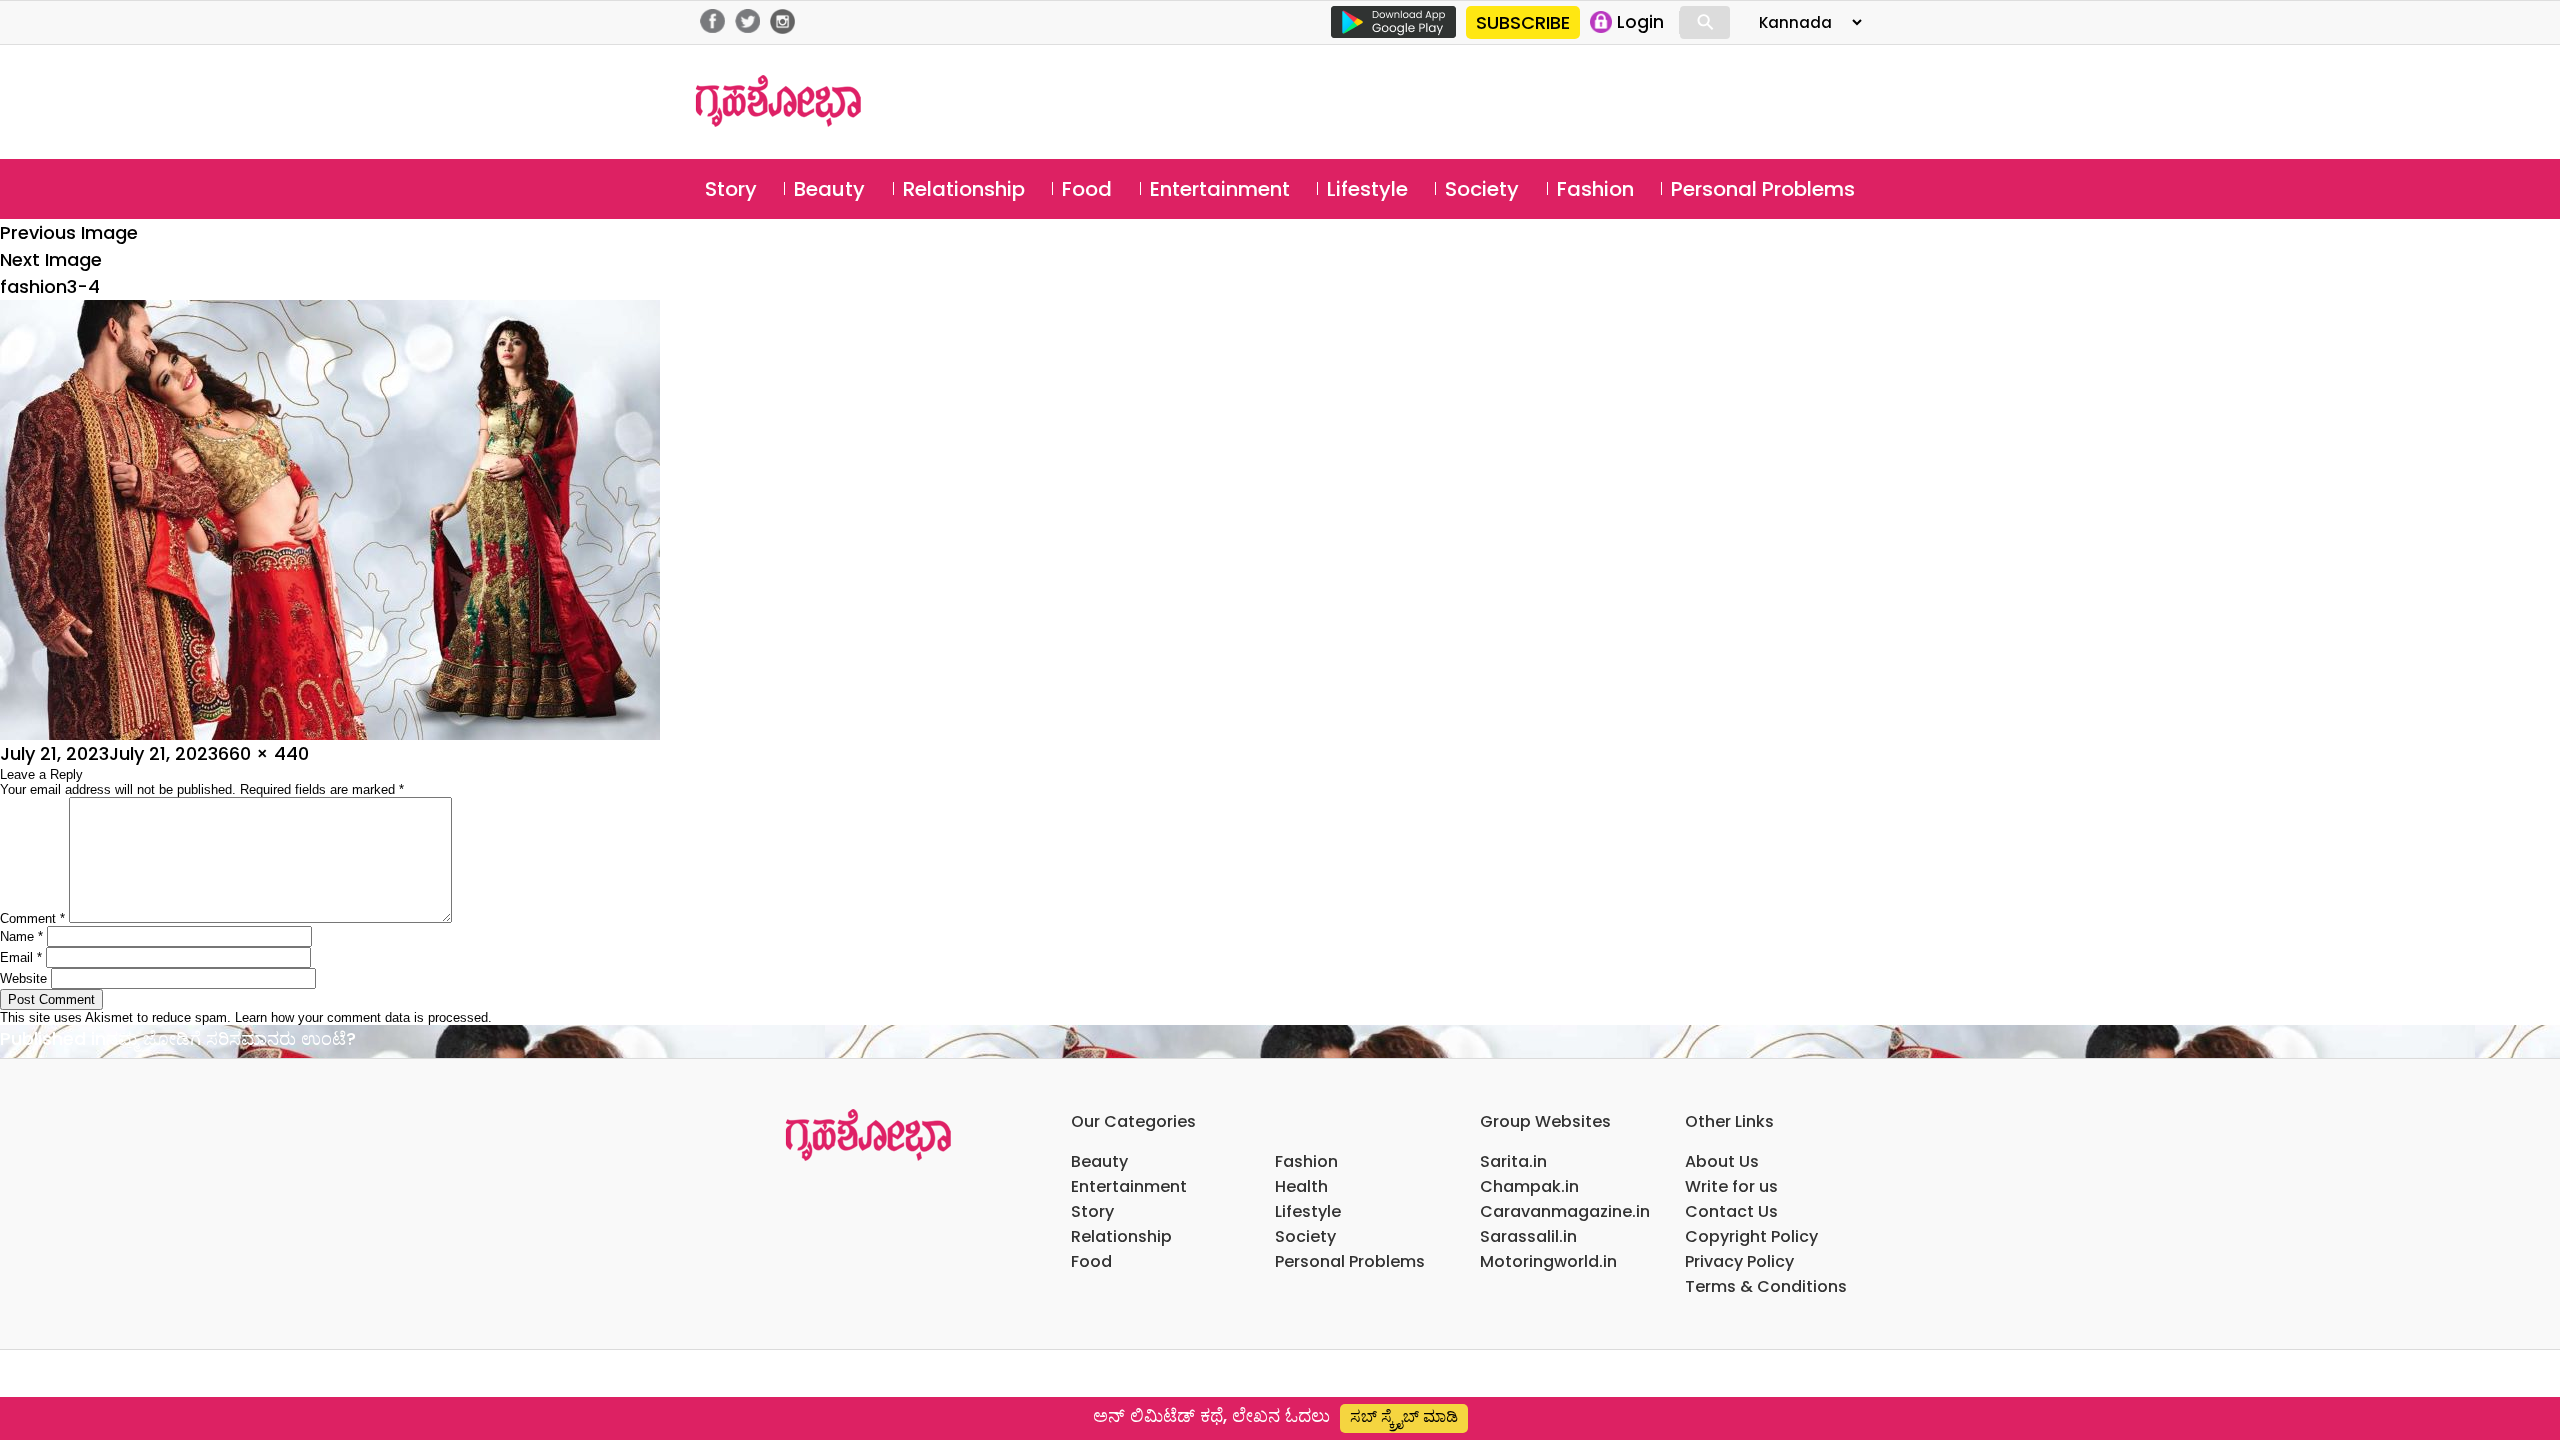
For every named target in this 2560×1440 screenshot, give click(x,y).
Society (1482, 189)
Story (731, 189)
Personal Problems (1763, 189)
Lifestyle (1367, 189)
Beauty (829, 189)
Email (21, 957)
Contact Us (1731, 1211)
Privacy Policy (1739, 1261)
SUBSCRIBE (1523, 22)
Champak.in (1529, 1186)
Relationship (964, 189)
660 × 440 (263, 753)
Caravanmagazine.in (1565, 1211)
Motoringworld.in (1548, 1261)
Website (23, 978)
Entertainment (1220, 189)
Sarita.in (1513, 1161)
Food (1087, 189)
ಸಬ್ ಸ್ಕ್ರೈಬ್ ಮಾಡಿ (1404, 1416)
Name (21, 936)
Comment (32, 918)
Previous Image (69, 232)
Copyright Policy (1751, 1236)
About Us (1722, 1161)
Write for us (1731, 1186)
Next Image (51, 259)
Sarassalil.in (1528, 1236)
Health (1301, 1186)
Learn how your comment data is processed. (363, 1017)
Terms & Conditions (1766, 1286)
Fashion (1595, 189)
